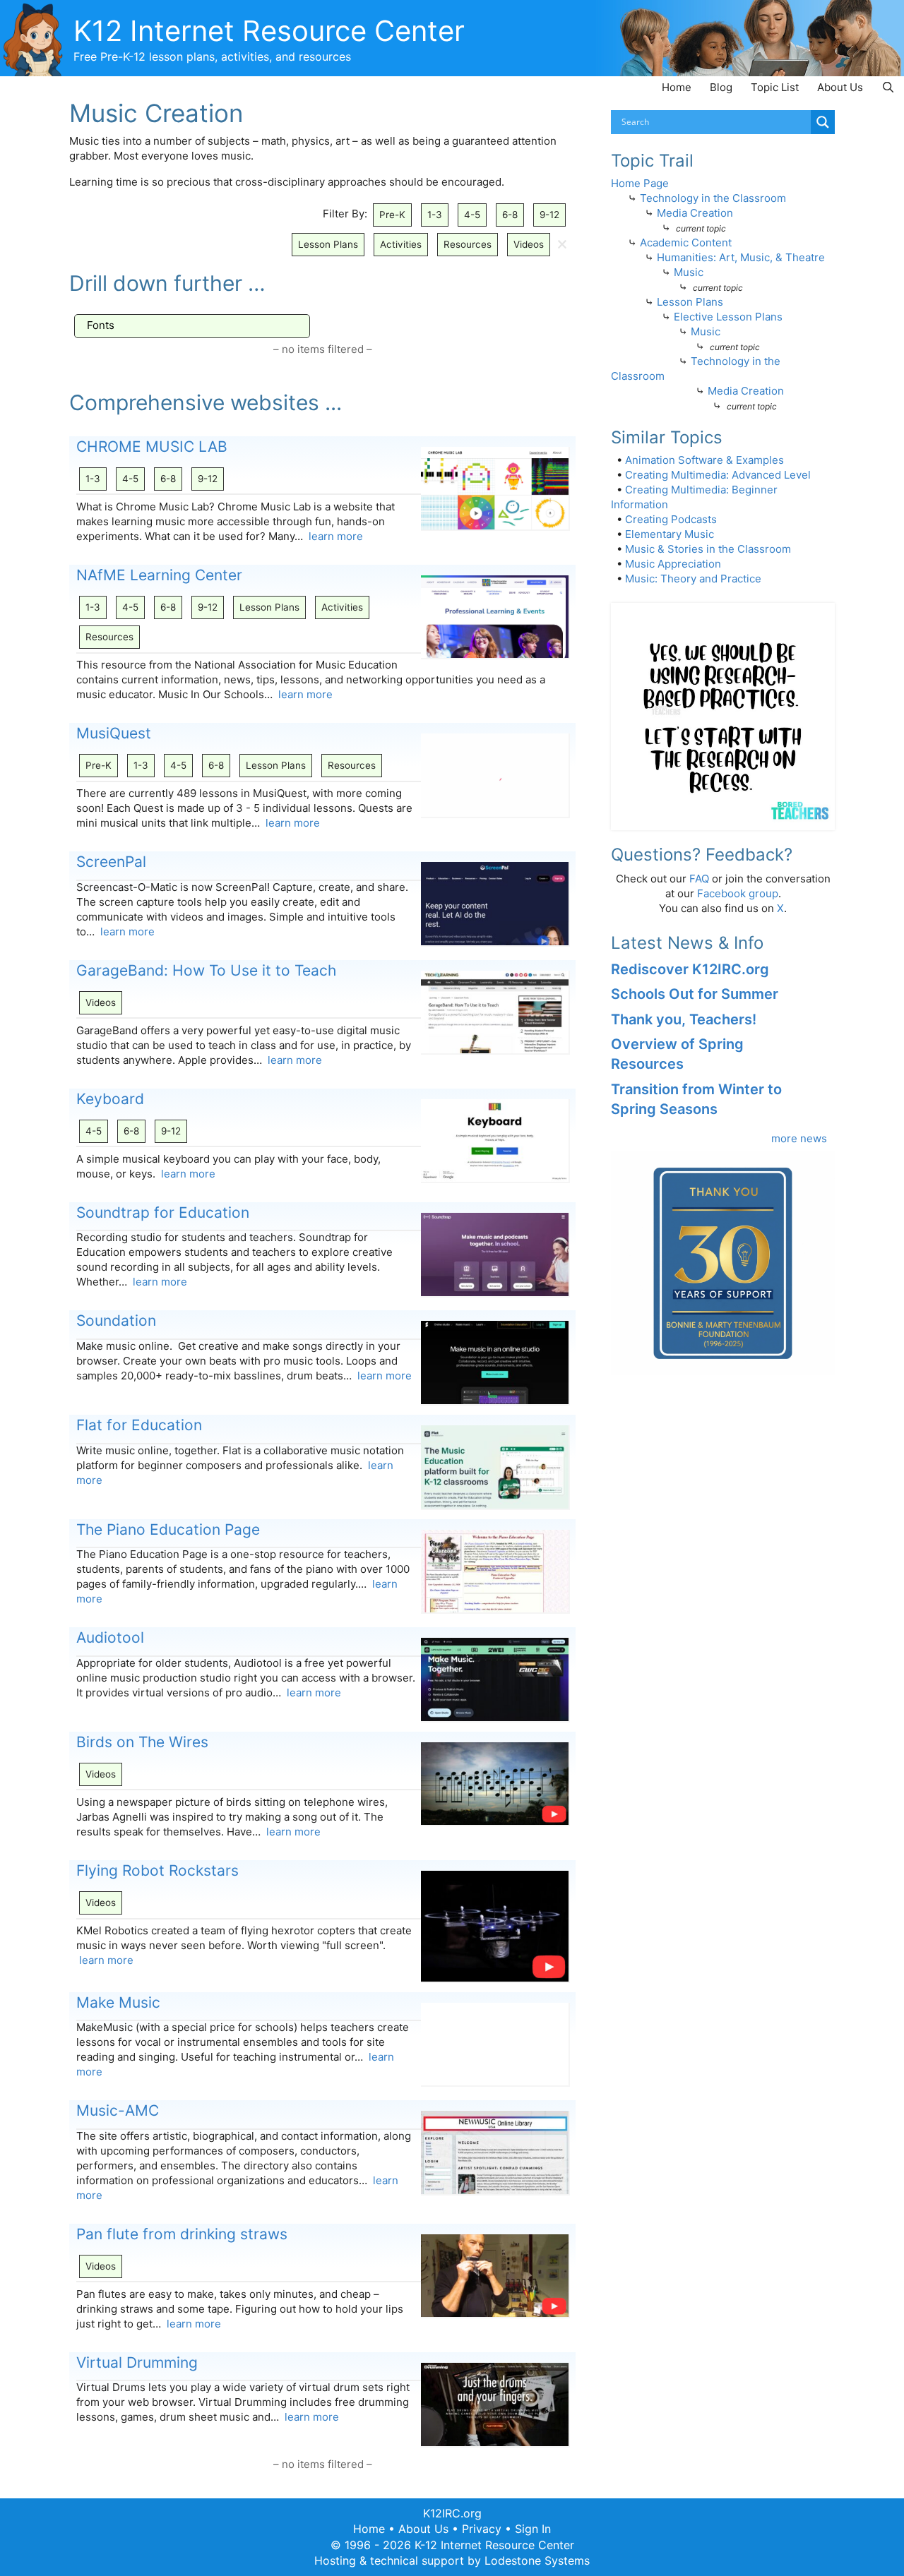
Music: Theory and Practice (693, 579)
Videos (529, 244)
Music (689, 272)
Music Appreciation (673, 564)
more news (799, 1138)
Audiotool (110, 1637)
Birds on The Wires (142, 1742)
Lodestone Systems (537, 2560)
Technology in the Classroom (713, 198)
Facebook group (738, 893)
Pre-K (392, 215)
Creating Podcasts (671, 519)
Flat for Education (139, 1425)
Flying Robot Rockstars (157, 1870)
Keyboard (110, 1099)
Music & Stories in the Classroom (708, 549)
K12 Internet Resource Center (269, 31)
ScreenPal (111, 862)
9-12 (549, 215)
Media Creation (695, 213)
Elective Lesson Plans (728, 317)
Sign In (533, 2529)
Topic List (775, 87)
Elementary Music (670, 534)
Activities (401, 244)
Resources (468, 244)
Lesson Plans (328, 244)
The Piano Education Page (168, 1529)
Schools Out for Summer (695, 994)
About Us (840, 87)
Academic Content (686, 242)
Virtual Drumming (137, 2362)
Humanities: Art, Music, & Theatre (741, 257)
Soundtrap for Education (163, 1212)
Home (677, 87)
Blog (721, 87)
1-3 (435, 215)
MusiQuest (114, 733)
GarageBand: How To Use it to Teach (206, 970)
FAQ (699, 879)
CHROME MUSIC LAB (152, 447)
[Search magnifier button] (823, 122)
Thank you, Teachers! (684, 1019)
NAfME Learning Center (159, 575)
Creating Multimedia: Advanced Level (718, 475)
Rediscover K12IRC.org (690, 969)
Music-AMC (118, 2110)
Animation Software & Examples (704, 460)
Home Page (640, 183)
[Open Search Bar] (888, 87)
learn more (336, 536)
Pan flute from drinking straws (182, 2234)
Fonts (101, 325)
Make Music (118, 2002)
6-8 (510, 215)
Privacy (482, 2529)
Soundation (116, 1320)
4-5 (472, 215)
